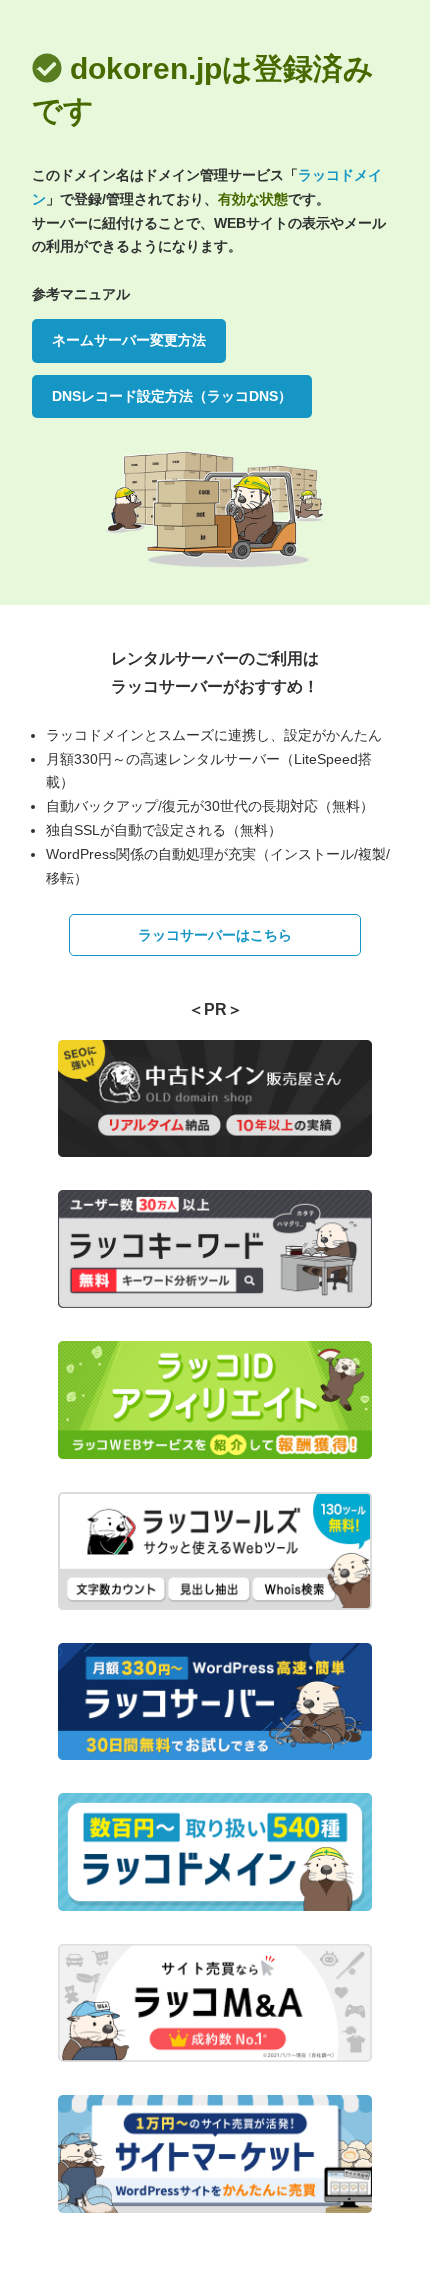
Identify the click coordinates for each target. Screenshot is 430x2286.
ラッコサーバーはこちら (215, 935)
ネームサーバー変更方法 (129, 340)
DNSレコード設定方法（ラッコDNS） (172, 396)
